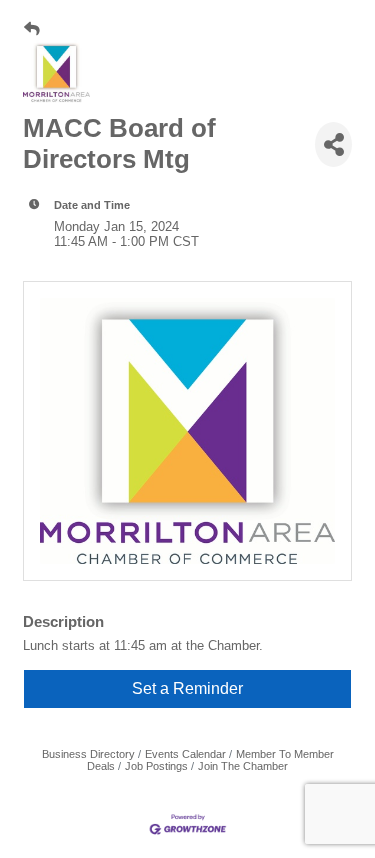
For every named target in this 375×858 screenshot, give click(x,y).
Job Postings (156, 766)
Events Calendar (185, 754)
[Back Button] (32, 29)
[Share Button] (333, 144)
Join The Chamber (243, 766)
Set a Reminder (187, 688)
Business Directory (88, 754)
